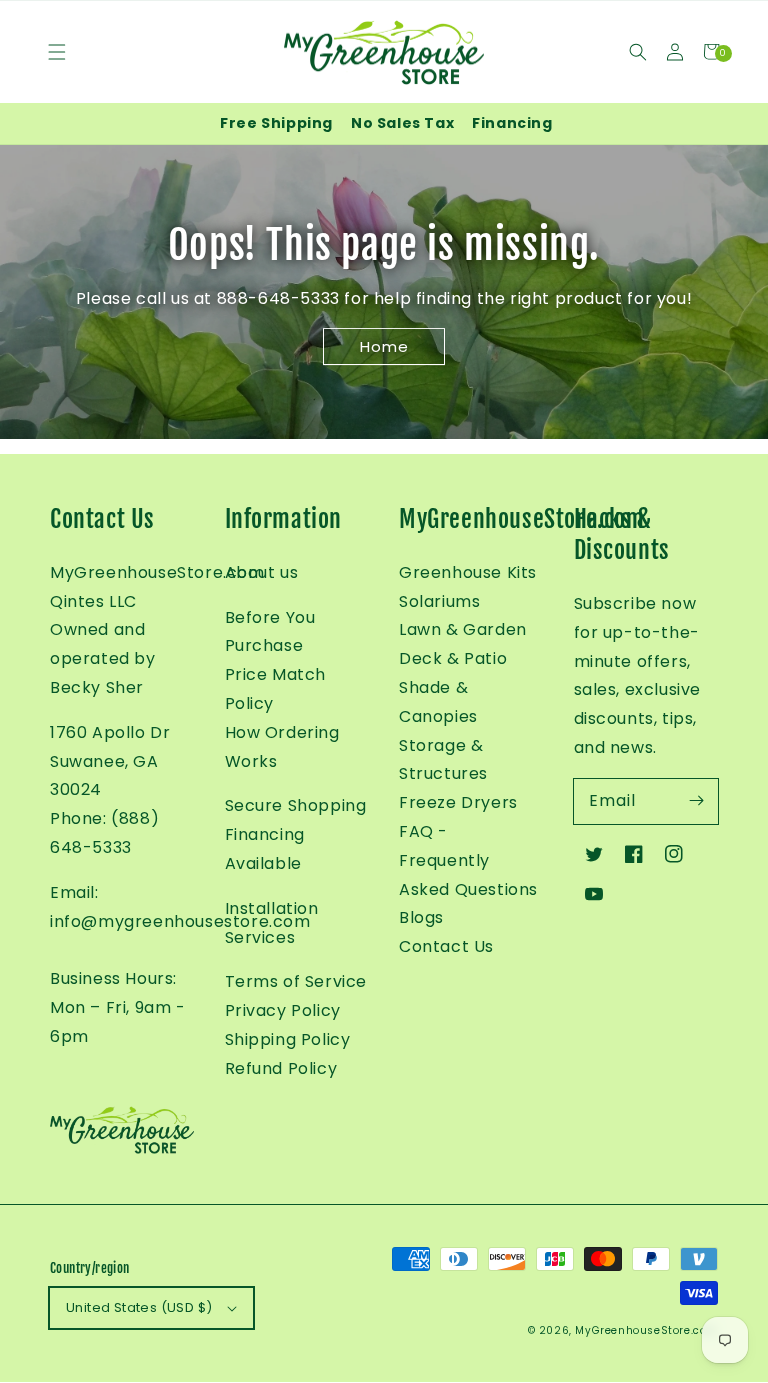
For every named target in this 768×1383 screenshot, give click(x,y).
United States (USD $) (139, 1307)
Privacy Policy (283, 1010)
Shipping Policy (288, 1039)
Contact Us (446, 946)
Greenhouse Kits (468, 572)
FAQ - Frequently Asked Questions (468, 860)
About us (262, 572)
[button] (637, 51)
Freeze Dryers (458, 802)
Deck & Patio (453, 658)
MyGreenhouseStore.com (646, 1330)
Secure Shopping (296, 805)
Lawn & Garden (463, 629)
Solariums (439, 601)
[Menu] (56, 51)
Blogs (421, 917)
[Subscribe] (696, 801)
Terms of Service (296, 981)
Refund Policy (281, 1068)
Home (384, 347)
